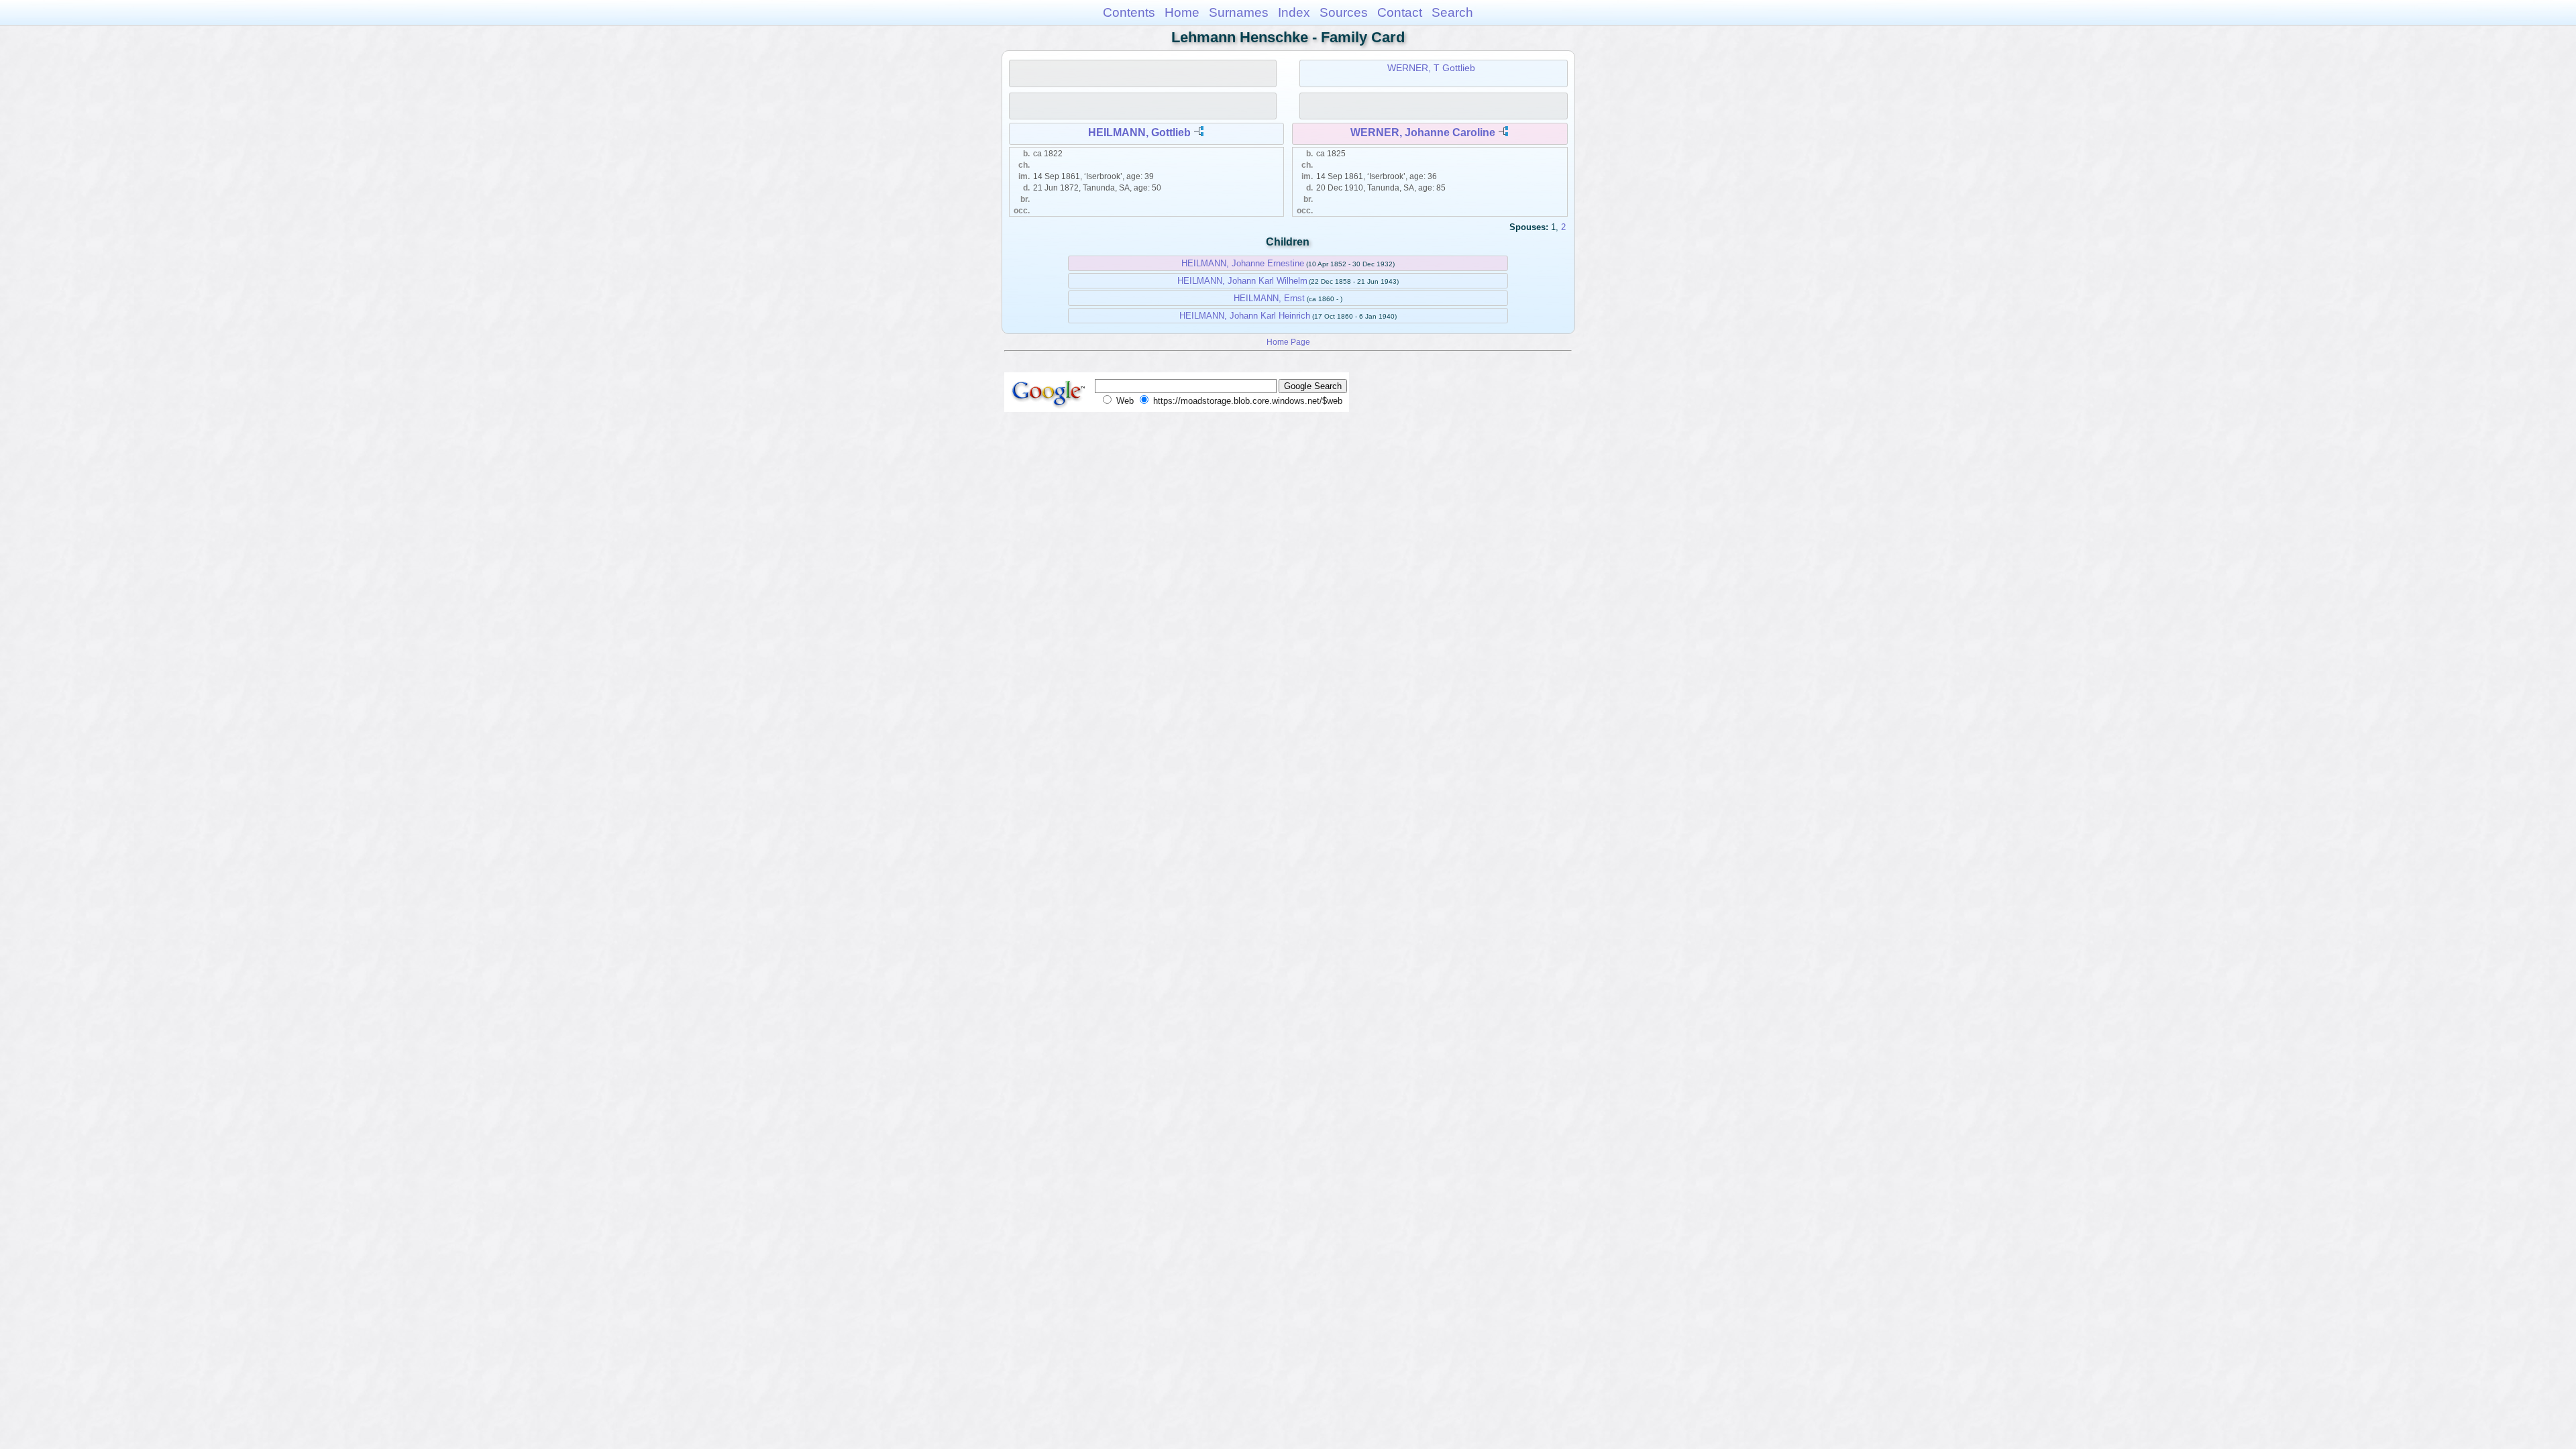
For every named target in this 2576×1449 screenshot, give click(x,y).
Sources (1344, 12)
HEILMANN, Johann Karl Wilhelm (1242, 281)
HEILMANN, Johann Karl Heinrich (1245, 316)
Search (1452, 12)
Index (1294, 12)
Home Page (1288, 342)
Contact (1400, 12)
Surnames (1239, 12)
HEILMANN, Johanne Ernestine (1243, 263)
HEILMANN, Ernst (1269, 298)
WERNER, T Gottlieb (1431, 68)
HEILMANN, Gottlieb (1139, 132)
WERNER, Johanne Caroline (1423, 132)
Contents (1129, 12)
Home (1182, 12)
